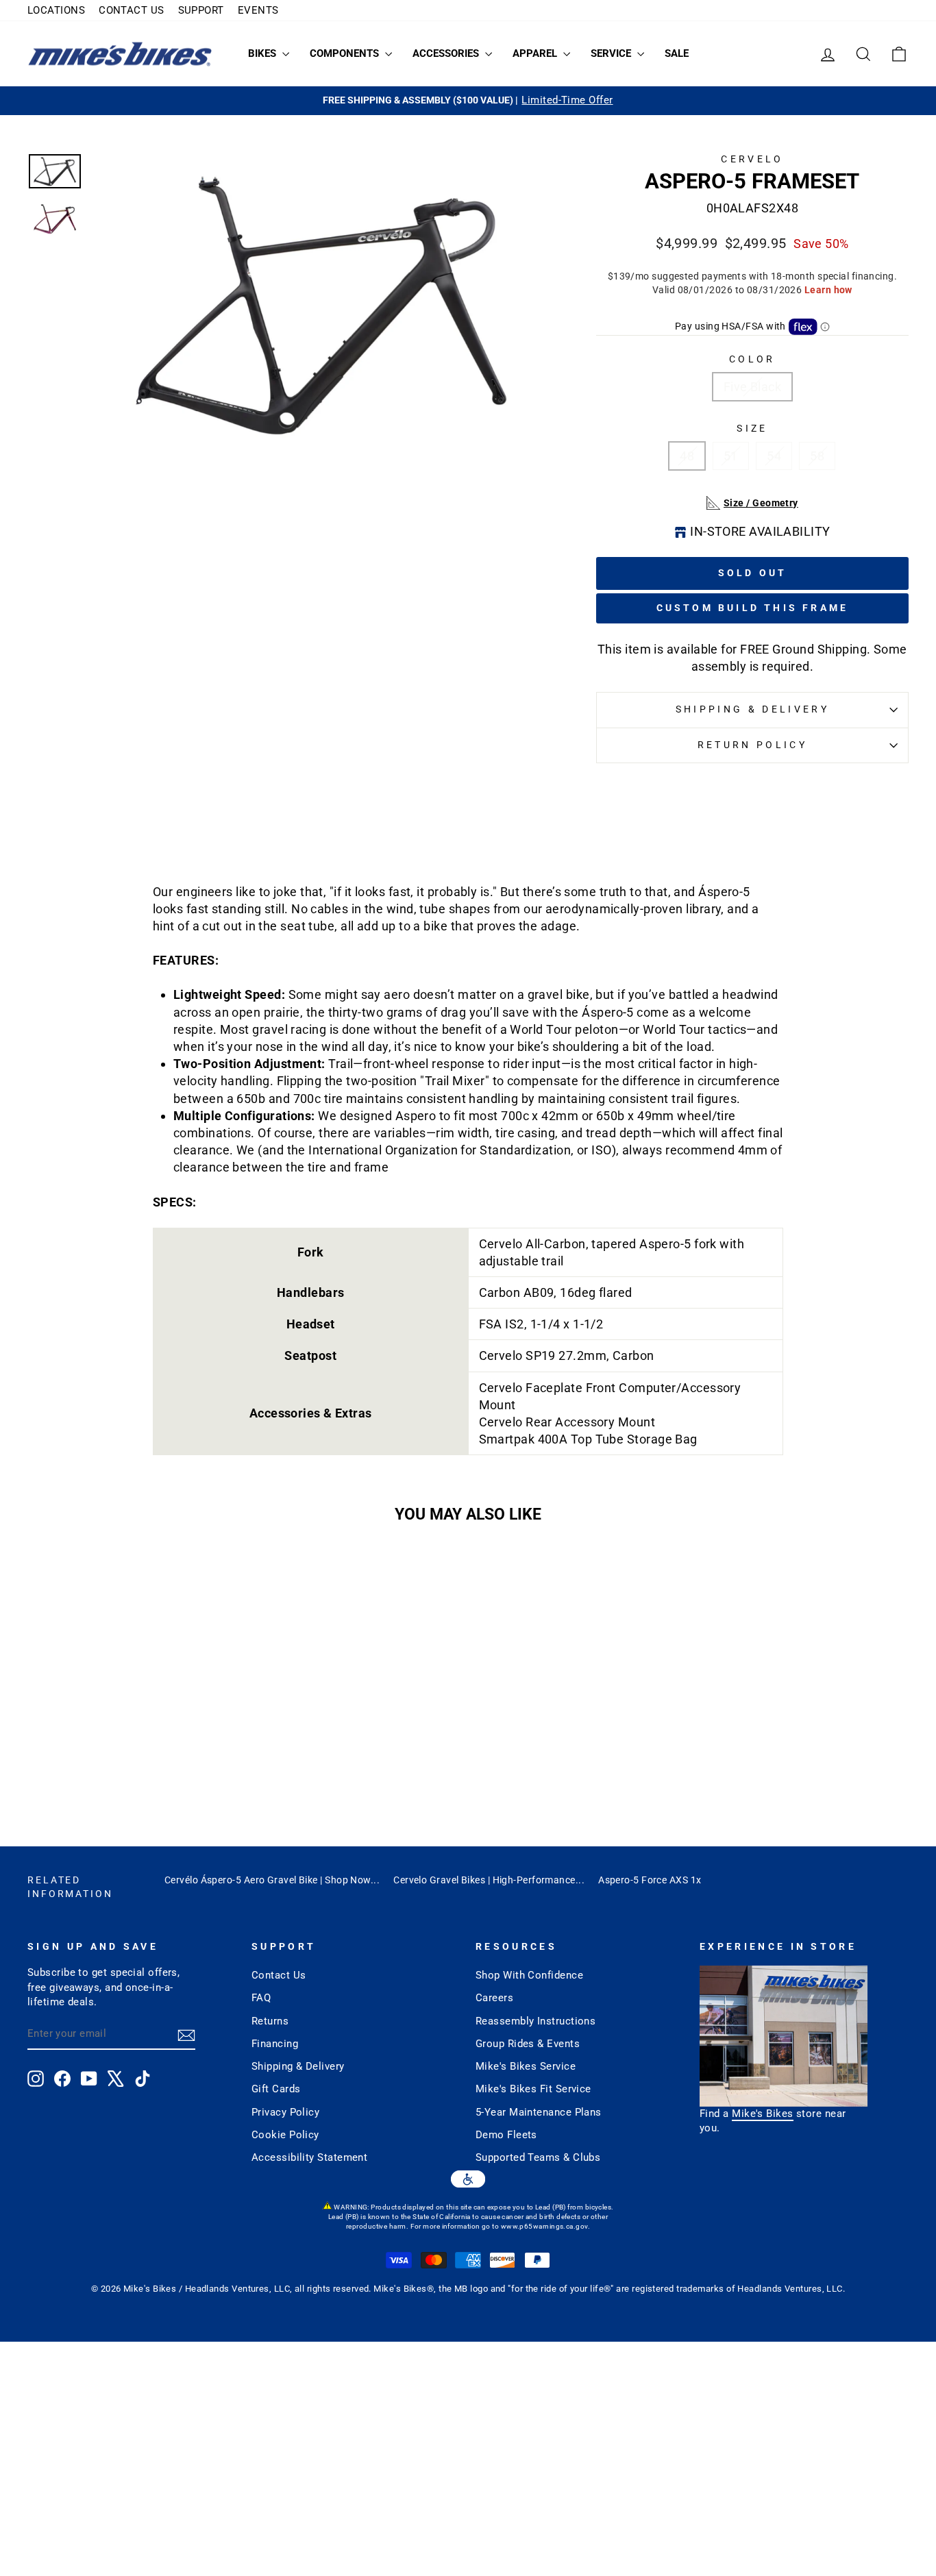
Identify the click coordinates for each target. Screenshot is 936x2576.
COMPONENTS (346, 53)
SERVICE (612, 53)
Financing (275, 2044)
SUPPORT (201, 10)
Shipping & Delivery (752, 709)
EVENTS (258, 10)
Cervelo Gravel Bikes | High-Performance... (489, 1880)
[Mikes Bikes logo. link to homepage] (120, 54)
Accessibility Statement (309, 2157)
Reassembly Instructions (535, 2021)
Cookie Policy (285, 2135)
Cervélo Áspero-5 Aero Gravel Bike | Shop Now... (272, 1880)
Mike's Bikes (762, 2114)
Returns (270, 2021)
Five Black (753, 387)
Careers (494, 1998)
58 (817, 456)
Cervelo (752, 159)
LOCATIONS (56, 10)
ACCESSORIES (447, 53)
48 (687, 456)
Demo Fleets (506, 2135)
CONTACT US (132, 10)
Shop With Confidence (529, 1975)
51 (731, 456)
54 (774, 456)
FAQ (261, 1998)
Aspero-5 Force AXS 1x (650, 1880)
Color (752, 359)
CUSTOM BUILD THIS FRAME (753, 608)
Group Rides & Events (528, 2044)
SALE (677, 53)
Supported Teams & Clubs (538, 2157)
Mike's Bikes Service (526, 2066)
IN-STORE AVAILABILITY (760, 531)
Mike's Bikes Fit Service (533, 2089)
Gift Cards (276, 2089)
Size (752, 429)
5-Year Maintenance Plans (539, 2112)
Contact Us (279, 1975)
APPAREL (536, 53)
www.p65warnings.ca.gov (544, 2226)
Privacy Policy (285, 2112)
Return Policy (752, 745)
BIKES (263, 53)
